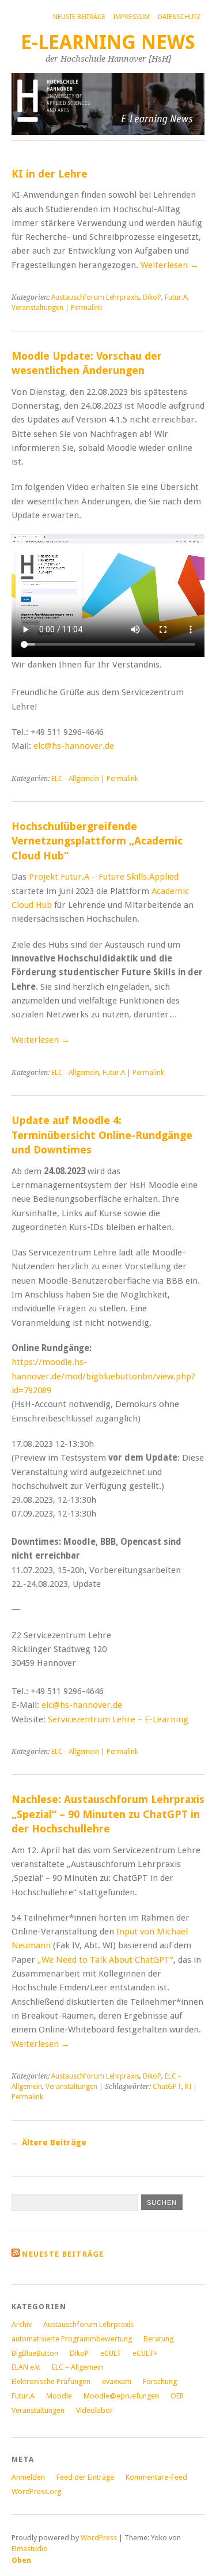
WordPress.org (36, 2492)
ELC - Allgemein (75, 779)
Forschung (160, 2381)
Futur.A (176, 297)
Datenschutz (179, 17)
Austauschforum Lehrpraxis (95, 297)
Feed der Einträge (85, 2477)
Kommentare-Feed (156, 2477)
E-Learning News (108, 42)
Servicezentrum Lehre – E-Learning (118, 1719)
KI (188, 2087)
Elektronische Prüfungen (51, 2381)
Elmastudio (30, 2549)
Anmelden (28, 2477)
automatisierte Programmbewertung (72, 2339)
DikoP (152, 297)
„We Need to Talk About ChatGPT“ (105, 1960)
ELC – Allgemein (77, 2367)
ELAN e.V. (26, 2367)
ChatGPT (167, 2087)
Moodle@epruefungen (121, 2396)
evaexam (117, 2381)
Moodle (59, 2396)
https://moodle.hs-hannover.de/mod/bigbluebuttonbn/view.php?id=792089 (103, 1376)
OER (177, 2396)
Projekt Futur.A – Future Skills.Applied (104, 877)
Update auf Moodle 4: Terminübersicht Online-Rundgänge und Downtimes (102, 1135)
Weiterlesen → (170, 265)
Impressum (132, 17)
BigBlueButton (35, 2353)
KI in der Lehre (50, 174)
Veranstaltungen (37, 308)
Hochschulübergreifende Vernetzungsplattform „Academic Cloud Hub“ (97, 841)
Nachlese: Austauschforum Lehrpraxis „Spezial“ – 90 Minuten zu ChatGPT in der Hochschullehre (108, 1814)
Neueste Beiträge (63, 2254)
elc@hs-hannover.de (74, 746)
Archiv (22, 2324)
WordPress (99, 2538)
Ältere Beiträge (49, 2143)
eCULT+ (145, 2353)
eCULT (111, 2353)
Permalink (87, 308)
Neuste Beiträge (79, 17)
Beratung (158, 2339)
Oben (21, 2560)
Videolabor (94, 2410)
